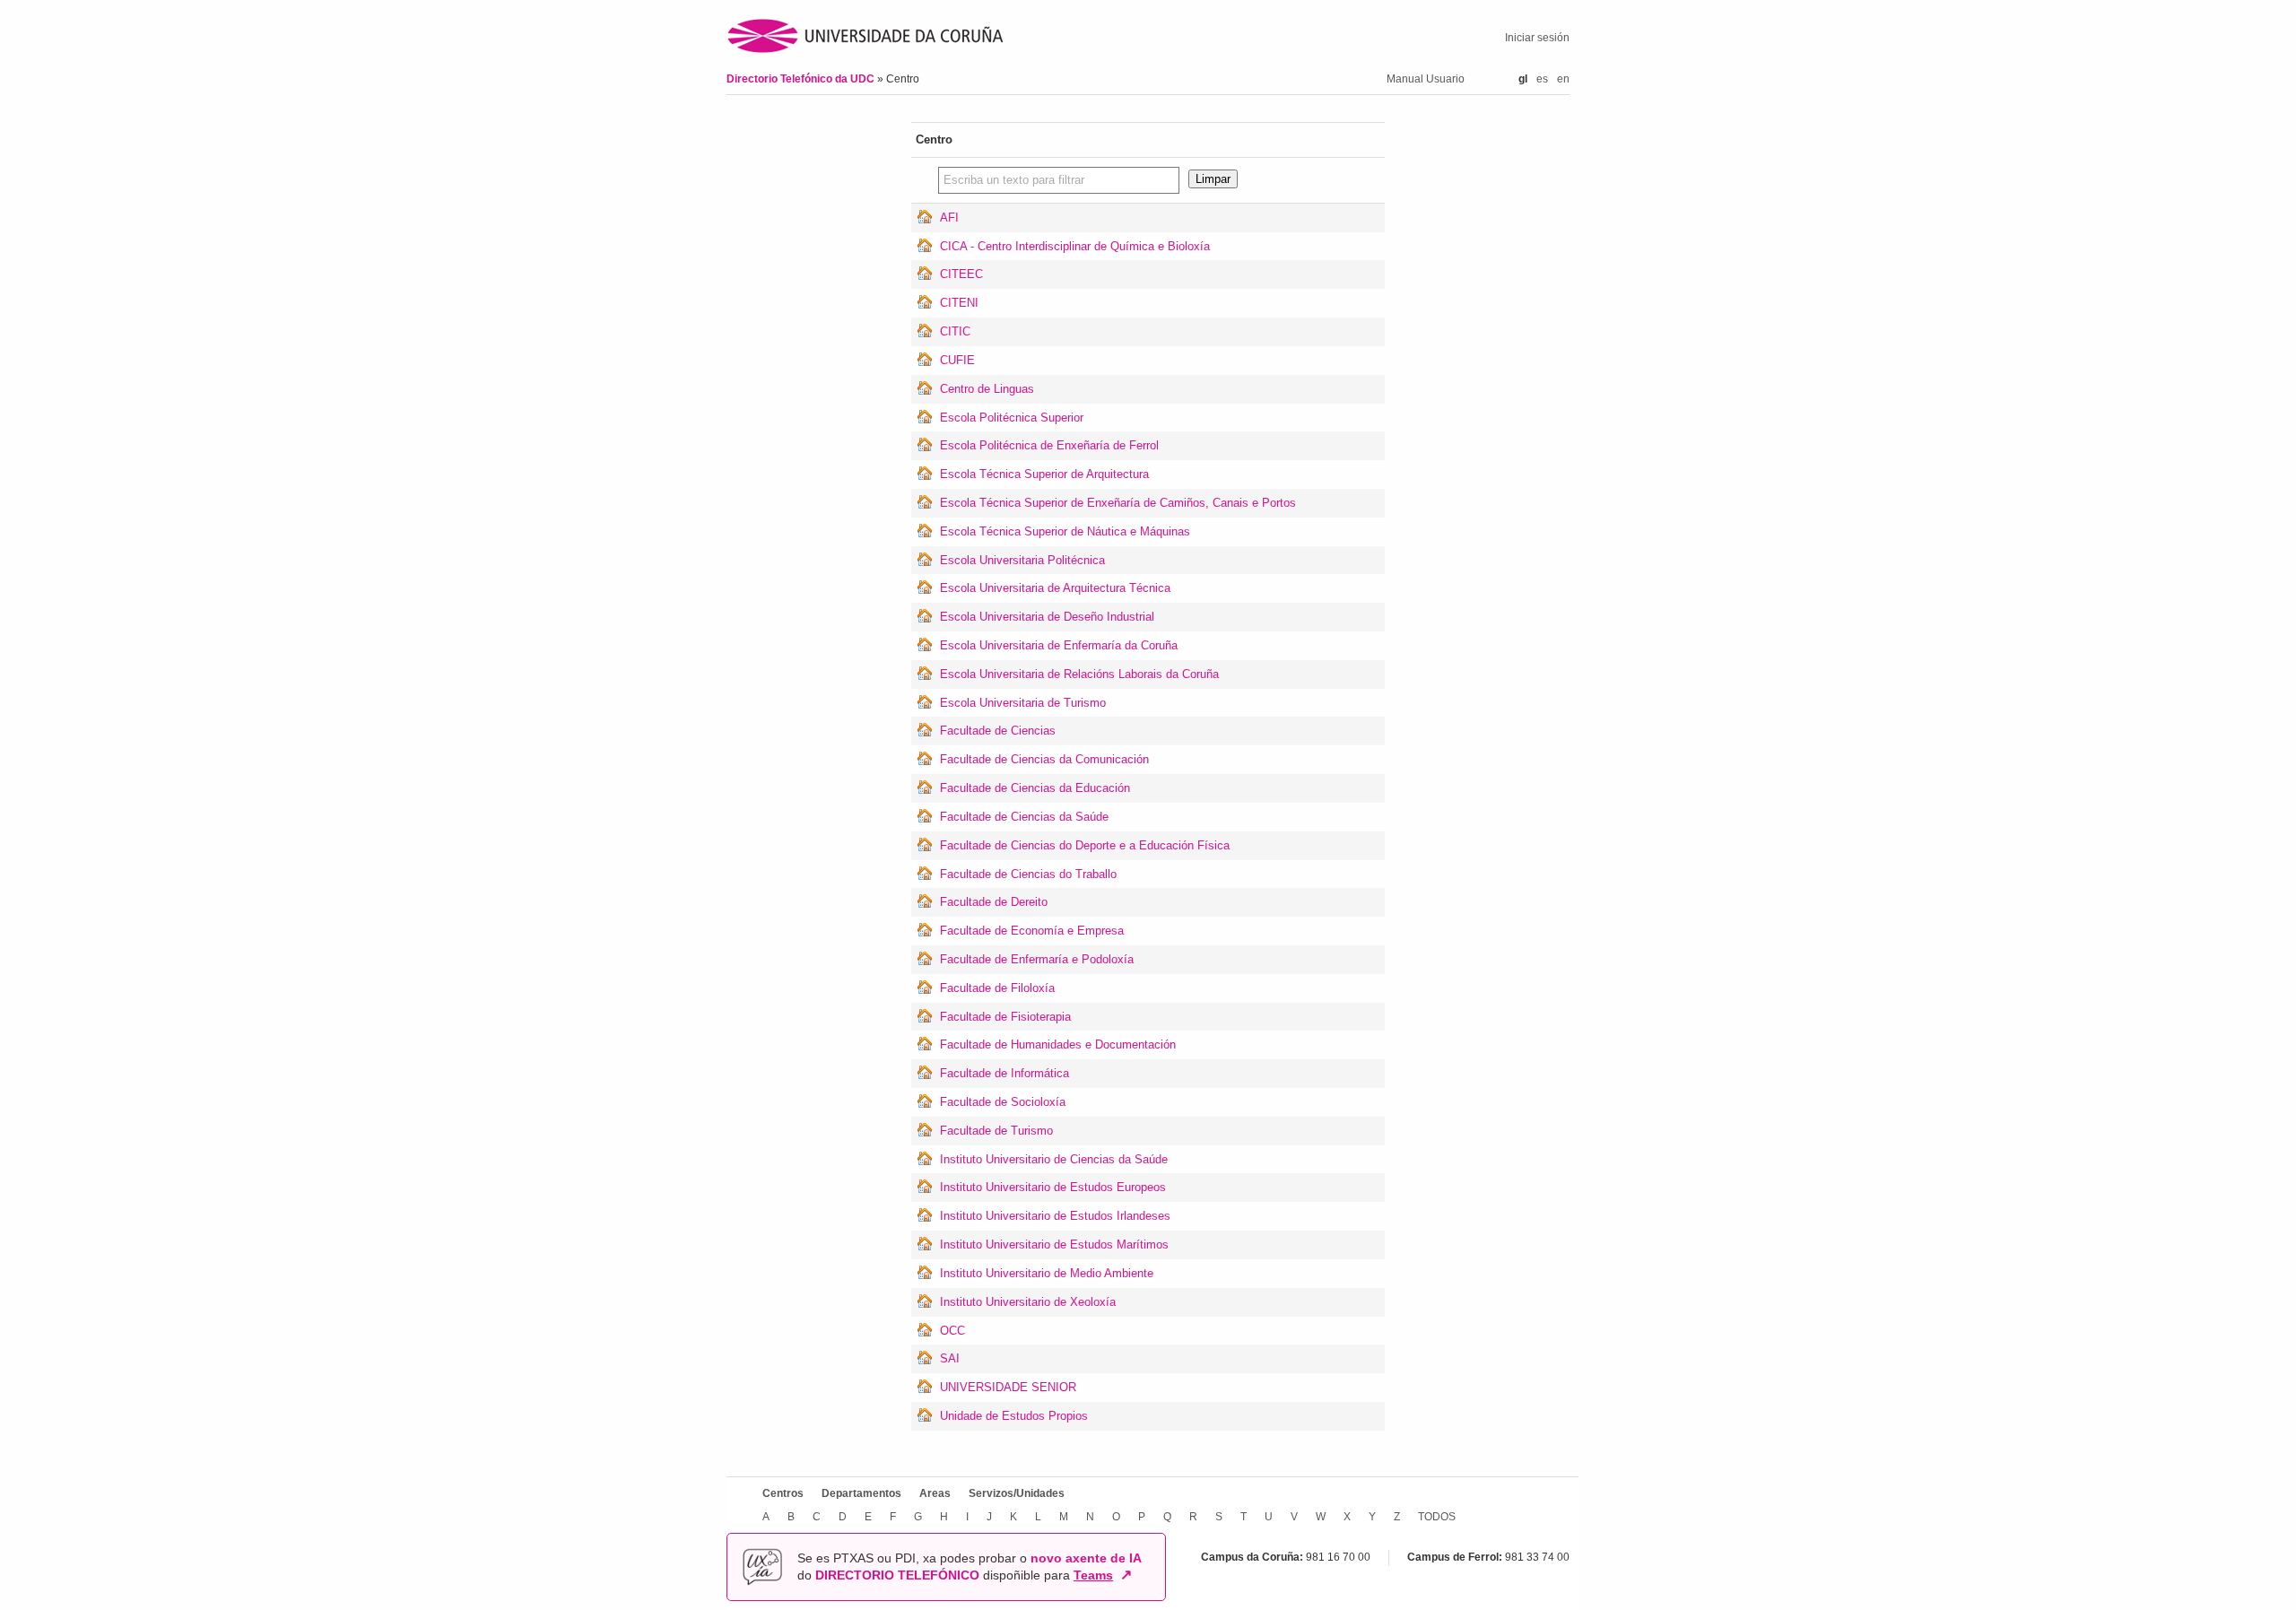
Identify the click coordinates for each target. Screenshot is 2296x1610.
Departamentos (861, 1493)
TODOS (1437, 1517)
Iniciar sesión (1537, 38)
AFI (949, 218)
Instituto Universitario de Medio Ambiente (1047, 1273)
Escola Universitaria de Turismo (1023, 703)
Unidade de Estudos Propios (1014, 1416)
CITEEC (961, 274)
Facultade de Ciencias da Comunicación (1044, 759)
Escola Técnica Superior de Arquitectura (1044, 474)
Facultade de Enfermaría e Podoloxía (1037, 959)
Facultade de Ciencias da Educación (1035, 788)
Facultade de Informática (1004, 1073)
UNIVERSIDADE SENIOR (1008, 1387)
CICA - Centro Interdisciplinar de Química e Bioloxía (1075, 246)
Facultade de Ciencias (998, 731)
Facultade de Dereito (994, 902)
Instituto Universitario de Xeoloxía (1028, 1302)
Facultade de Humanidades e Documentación (1058, 1044)
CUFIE (957, 360)
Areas (935, 1493)
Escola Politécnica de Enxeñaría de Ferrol (1049, 445)
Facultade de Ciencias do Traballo (1028, 874)
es (1542, 79)
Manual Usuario (1426, 79)
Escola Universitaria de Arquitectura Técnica (1055, 588)
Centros (783, 1493)
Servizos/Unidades (1017, 1493)
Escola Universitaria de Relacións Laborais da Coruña (1079, 674)
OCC (952, 1331)
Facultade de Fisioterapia (1005, 1017)
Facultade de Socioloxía (1003, 1102)
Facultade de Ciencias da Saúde (1024, 817)
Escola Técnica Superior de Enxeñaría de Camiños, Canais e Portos (1118, 503)
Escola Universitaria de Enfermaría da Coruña (1059, 645)
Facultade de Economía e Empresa (1032, 931)
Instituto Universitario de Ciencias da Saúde (1054, 1159)
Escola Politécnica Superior (1012, 418)
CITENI (959, 303)
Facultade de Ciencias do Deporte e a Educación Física (1085, 845)
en (1563, 79)
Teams (1093, 1575)
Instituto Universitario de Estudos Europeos (1053, 1187)
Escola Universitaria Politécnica (1022, 560)
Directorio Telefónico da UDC (802, 79)
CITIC (955, 331)
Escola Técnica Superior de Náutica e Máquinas (1065, 531)
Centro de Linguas (987, 389)
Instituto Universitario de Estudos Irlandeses (1055, 1216)
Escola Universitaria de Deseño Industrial (1047, 617)
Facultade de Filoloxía (997, 988)
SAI (950, 1358)
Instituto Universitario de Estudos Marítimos (1054, 1244)
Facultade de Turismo (996, 1131)
